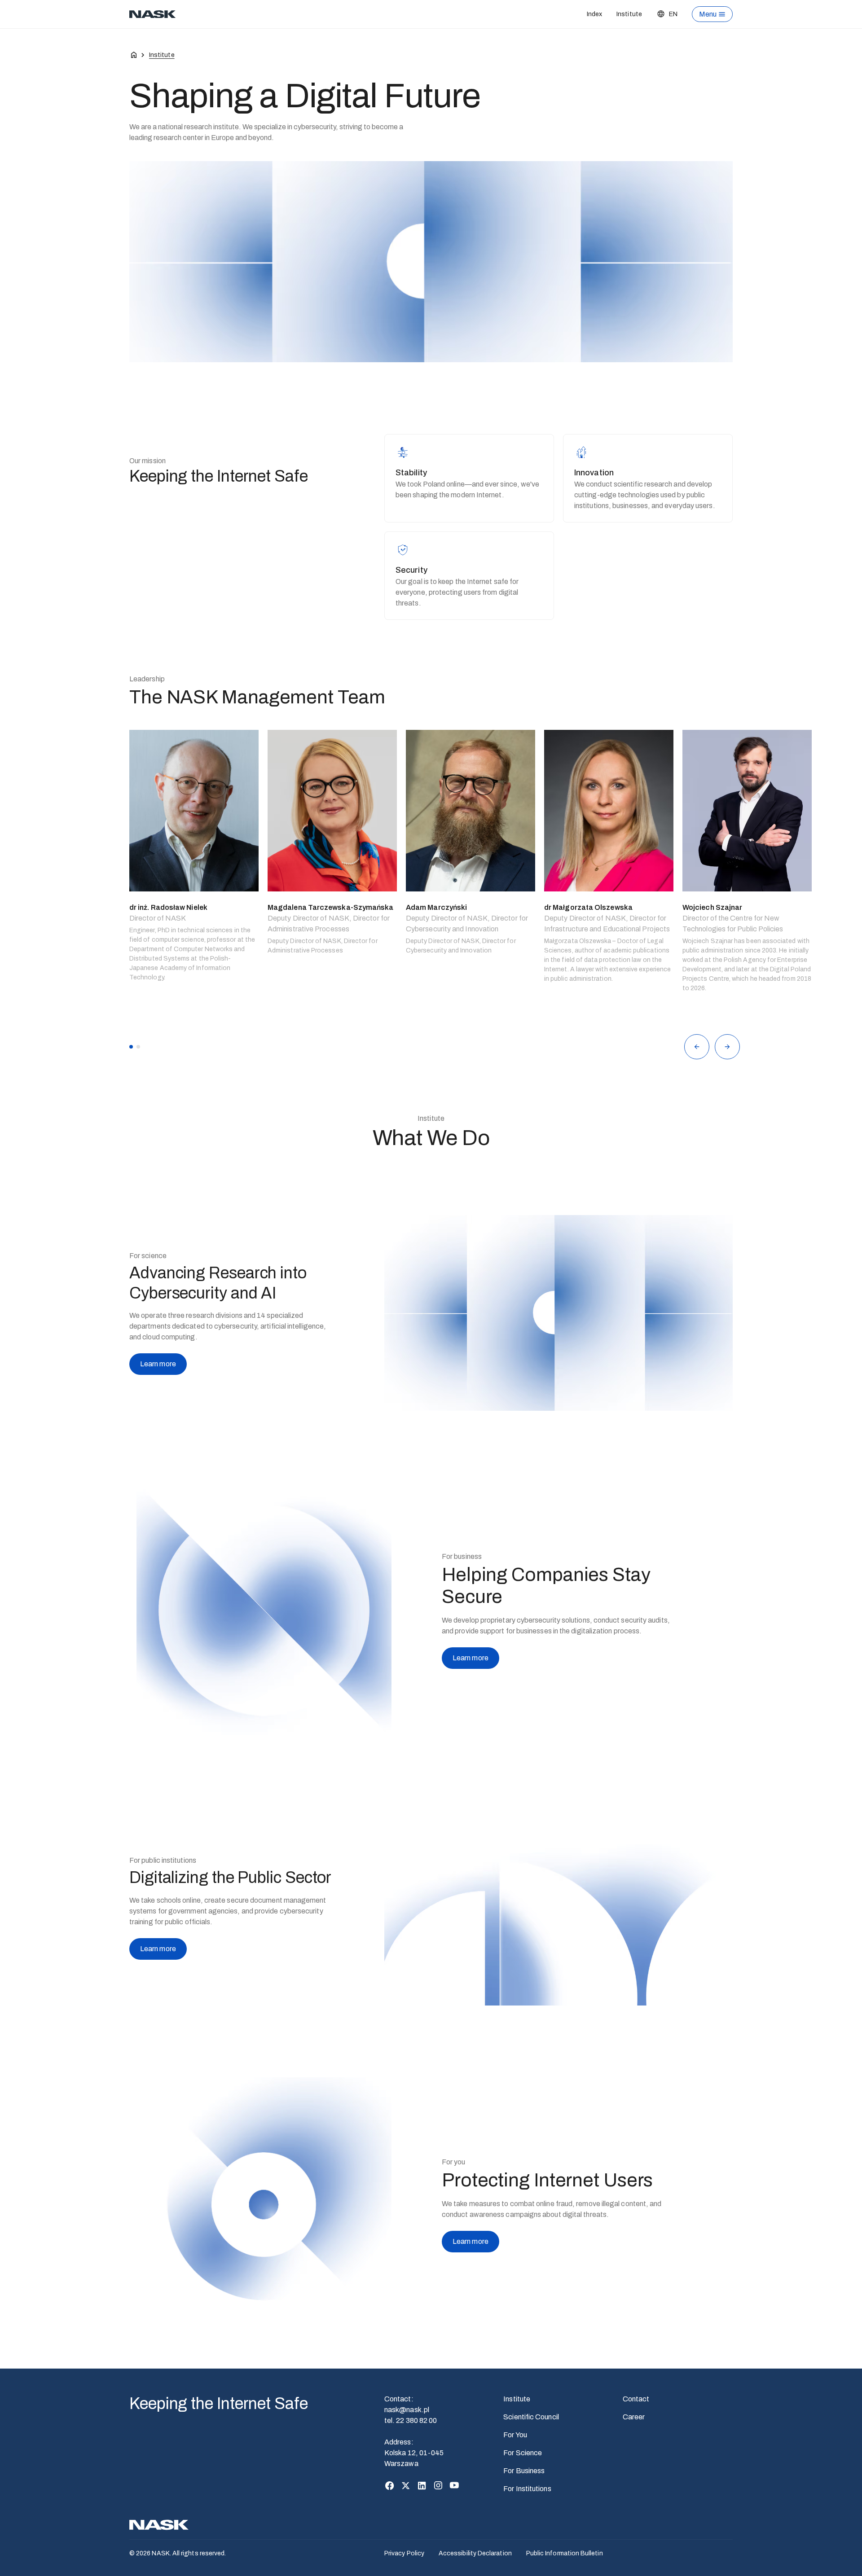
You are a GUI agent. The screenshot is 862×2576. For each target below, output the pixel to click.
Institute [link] (162, 55)
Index (594, 14)
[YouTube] (454, 2485)
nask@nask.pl (407, 2410)
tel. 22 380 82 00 (411, 2420)
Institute (629, 14)
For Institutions (527, 2489)
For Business (524, 2471)
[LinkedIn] (422, 2485)
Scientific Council (531, 2417)
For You (515, 2435)
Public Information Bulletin (565, 2553)
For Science (523, 2453)
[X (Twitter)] (406, 2485)
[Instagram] (438, 2485)
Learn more (158, 1364)
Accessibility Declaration (475, 2553)
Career (634, 2417)
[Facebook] (390, 2485)
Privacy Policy (404, 2553)
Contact (636, 2399)
